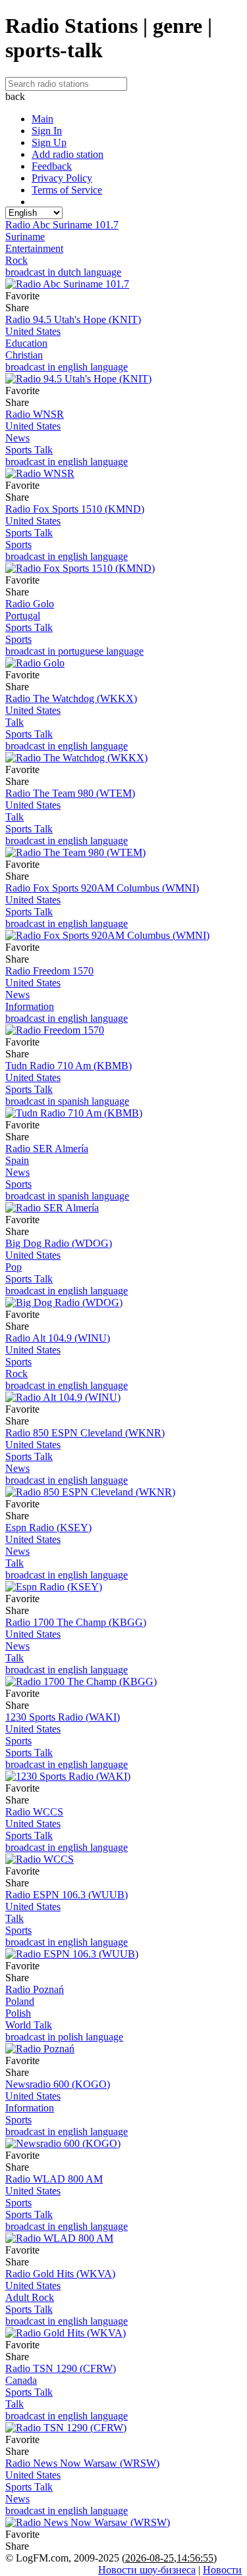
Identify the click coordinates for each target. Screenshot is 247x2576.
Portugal (23, 616)
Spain (17, 1160)
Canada (21, 2380)
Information (30, 1006)
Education (26, 343)
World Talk (29, 2025)
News (17, 438)
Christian (24, 355)
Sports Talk (29, 450)
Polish (18, 2013)
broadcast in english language (67, 367)
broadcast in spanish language (67, 1101)
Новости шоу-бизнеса (147, 2570)
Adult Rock (30, 2297)
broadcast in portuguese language (74, 651)
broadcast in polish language (64, 2037)
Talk (14, 722)
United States (33, 331)
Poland (20, 2001)
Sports (18, 544)
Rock (16, 260)
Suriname (25, 237)
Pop (14, 1267)
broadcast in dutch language (63, 272)
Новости (222, 2570)
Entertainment (34, 248)
